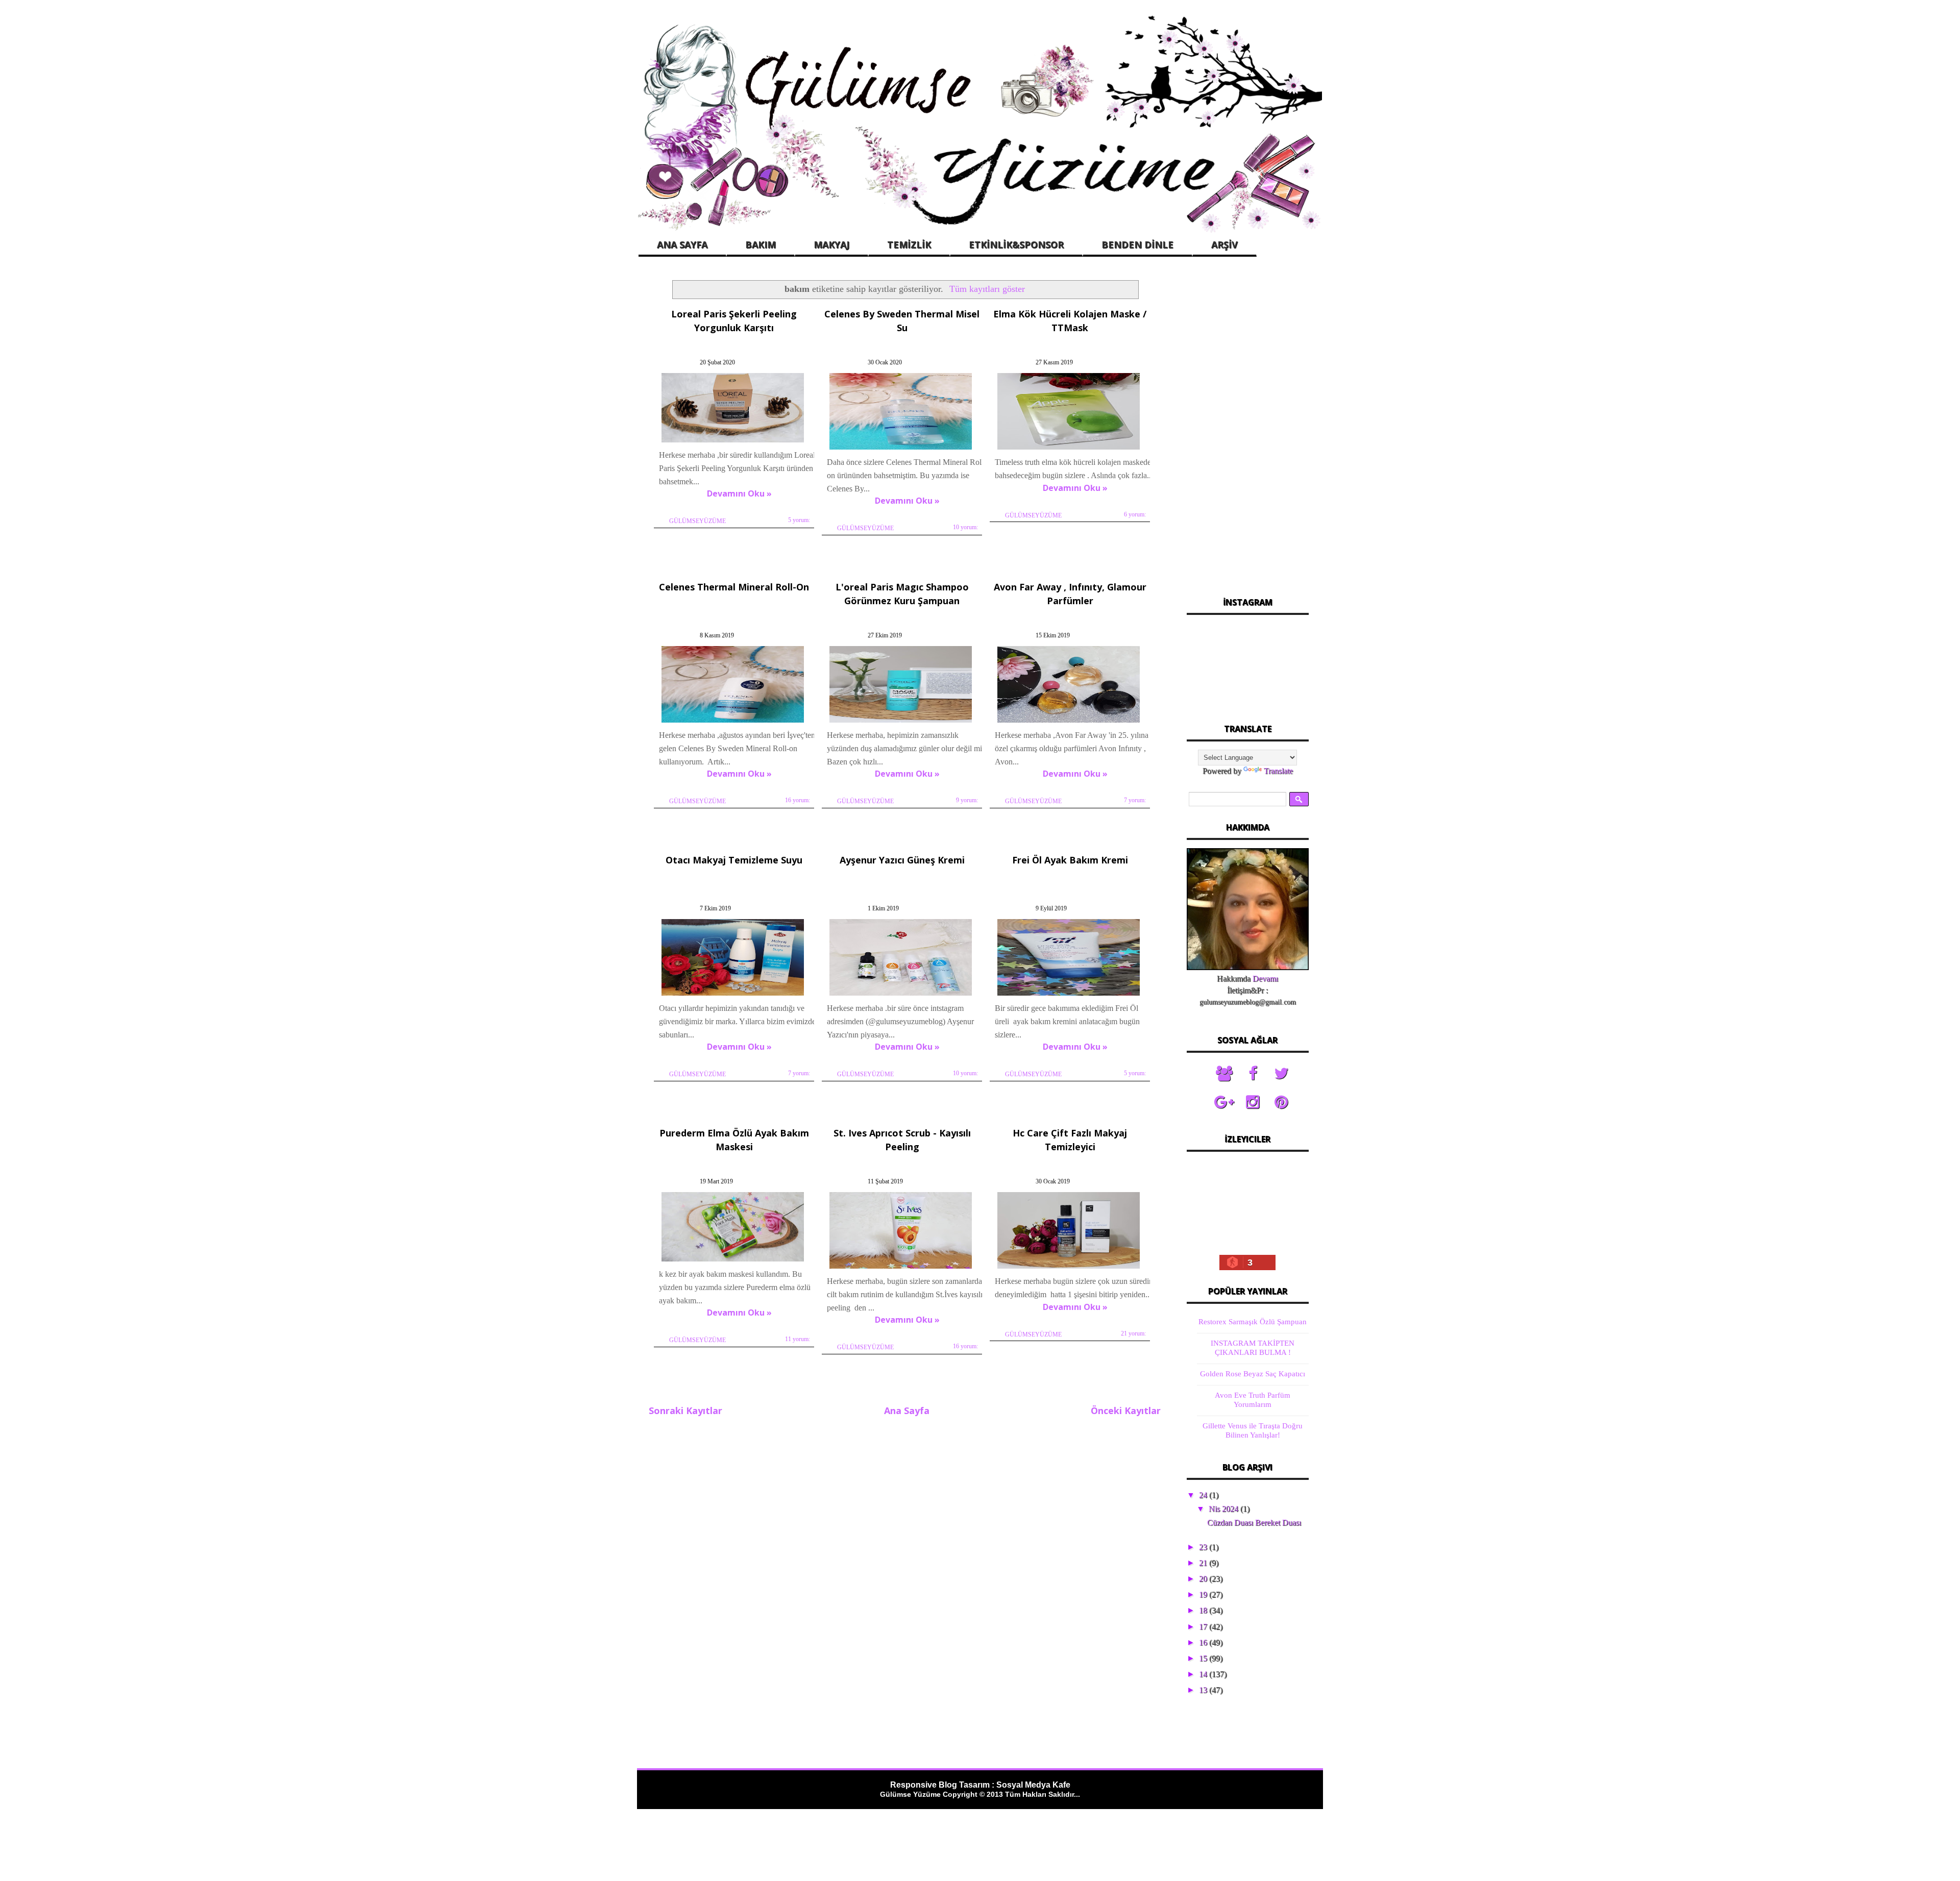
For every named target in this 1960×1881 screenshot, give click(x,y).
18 (1204, 1610)
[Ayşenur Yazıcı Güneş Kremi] (901, 995)
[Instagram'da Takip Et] (1253, 1102)
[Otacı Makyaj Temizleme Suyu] (733, 995)
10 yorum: (965, 527)
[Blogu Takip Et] (1224, 1074)
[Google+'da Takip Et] (1224, 1102)
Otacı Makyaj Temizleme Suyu (734, 860)
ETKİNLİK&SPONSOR (1016, 244)
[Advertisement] (1247, 428)
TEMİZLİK (909, 244)
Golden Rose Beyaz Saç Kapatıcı (1253, 1374)
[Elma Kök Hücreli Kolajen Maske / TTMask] (1069, 449)
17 (1204, 1627)
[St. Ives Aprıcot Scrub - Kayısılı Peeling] (901, 1268)
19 (1204, 1594)
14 (1204, 1674)
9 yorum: (967, 800)
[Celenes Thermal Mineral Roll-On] (733, 722)
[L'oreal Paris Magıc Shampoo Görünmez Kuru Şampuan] (901, 722)
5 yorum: (799, 520)
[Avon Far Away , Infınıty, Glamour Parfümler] (1069, 722)
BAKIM (761, 244)
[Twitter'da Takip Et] (1281, 1074)
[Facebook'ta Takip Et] (1253, 1074)
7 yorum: (1135, 800)
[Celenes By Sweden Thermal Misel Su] (901, 449)
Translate (1278, 771)
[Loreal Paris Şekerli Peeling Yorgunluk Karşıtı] (733, 442)
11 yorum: (798, 1339)
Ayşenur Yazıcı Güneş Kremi (902, 860)
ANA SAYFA (682, 244)
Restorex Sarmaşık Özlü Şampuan (1253, 1322)
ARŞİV (1224, 244)
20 (1204, 1579)
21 (1204, 1563)
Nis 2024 (1224, 1509)
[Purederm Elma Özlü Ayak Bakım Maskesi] (733, 1261)
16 (1204, 1642)
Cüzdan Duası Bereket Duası (1254, 1523)
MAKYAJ (831, 244)
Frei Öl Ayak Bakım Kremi (1070, 860)
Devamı (1265, 979)
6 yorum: (1135, 514)
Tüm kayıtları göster (987, 289)
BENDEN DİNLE (1137, 244)
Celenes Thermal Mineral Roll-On (734, 587)
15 (1204, 1658)
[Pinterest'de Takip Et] (1281, 1102)
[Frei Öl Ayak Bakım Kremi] (1069, 995)
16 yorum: (798, 800)
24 (1204, 1495)
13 (1204, 1690)
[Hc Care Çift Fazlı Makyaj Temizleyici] (1069, 1268)
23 (1204, 1547)
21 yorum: (1133, 1333)
